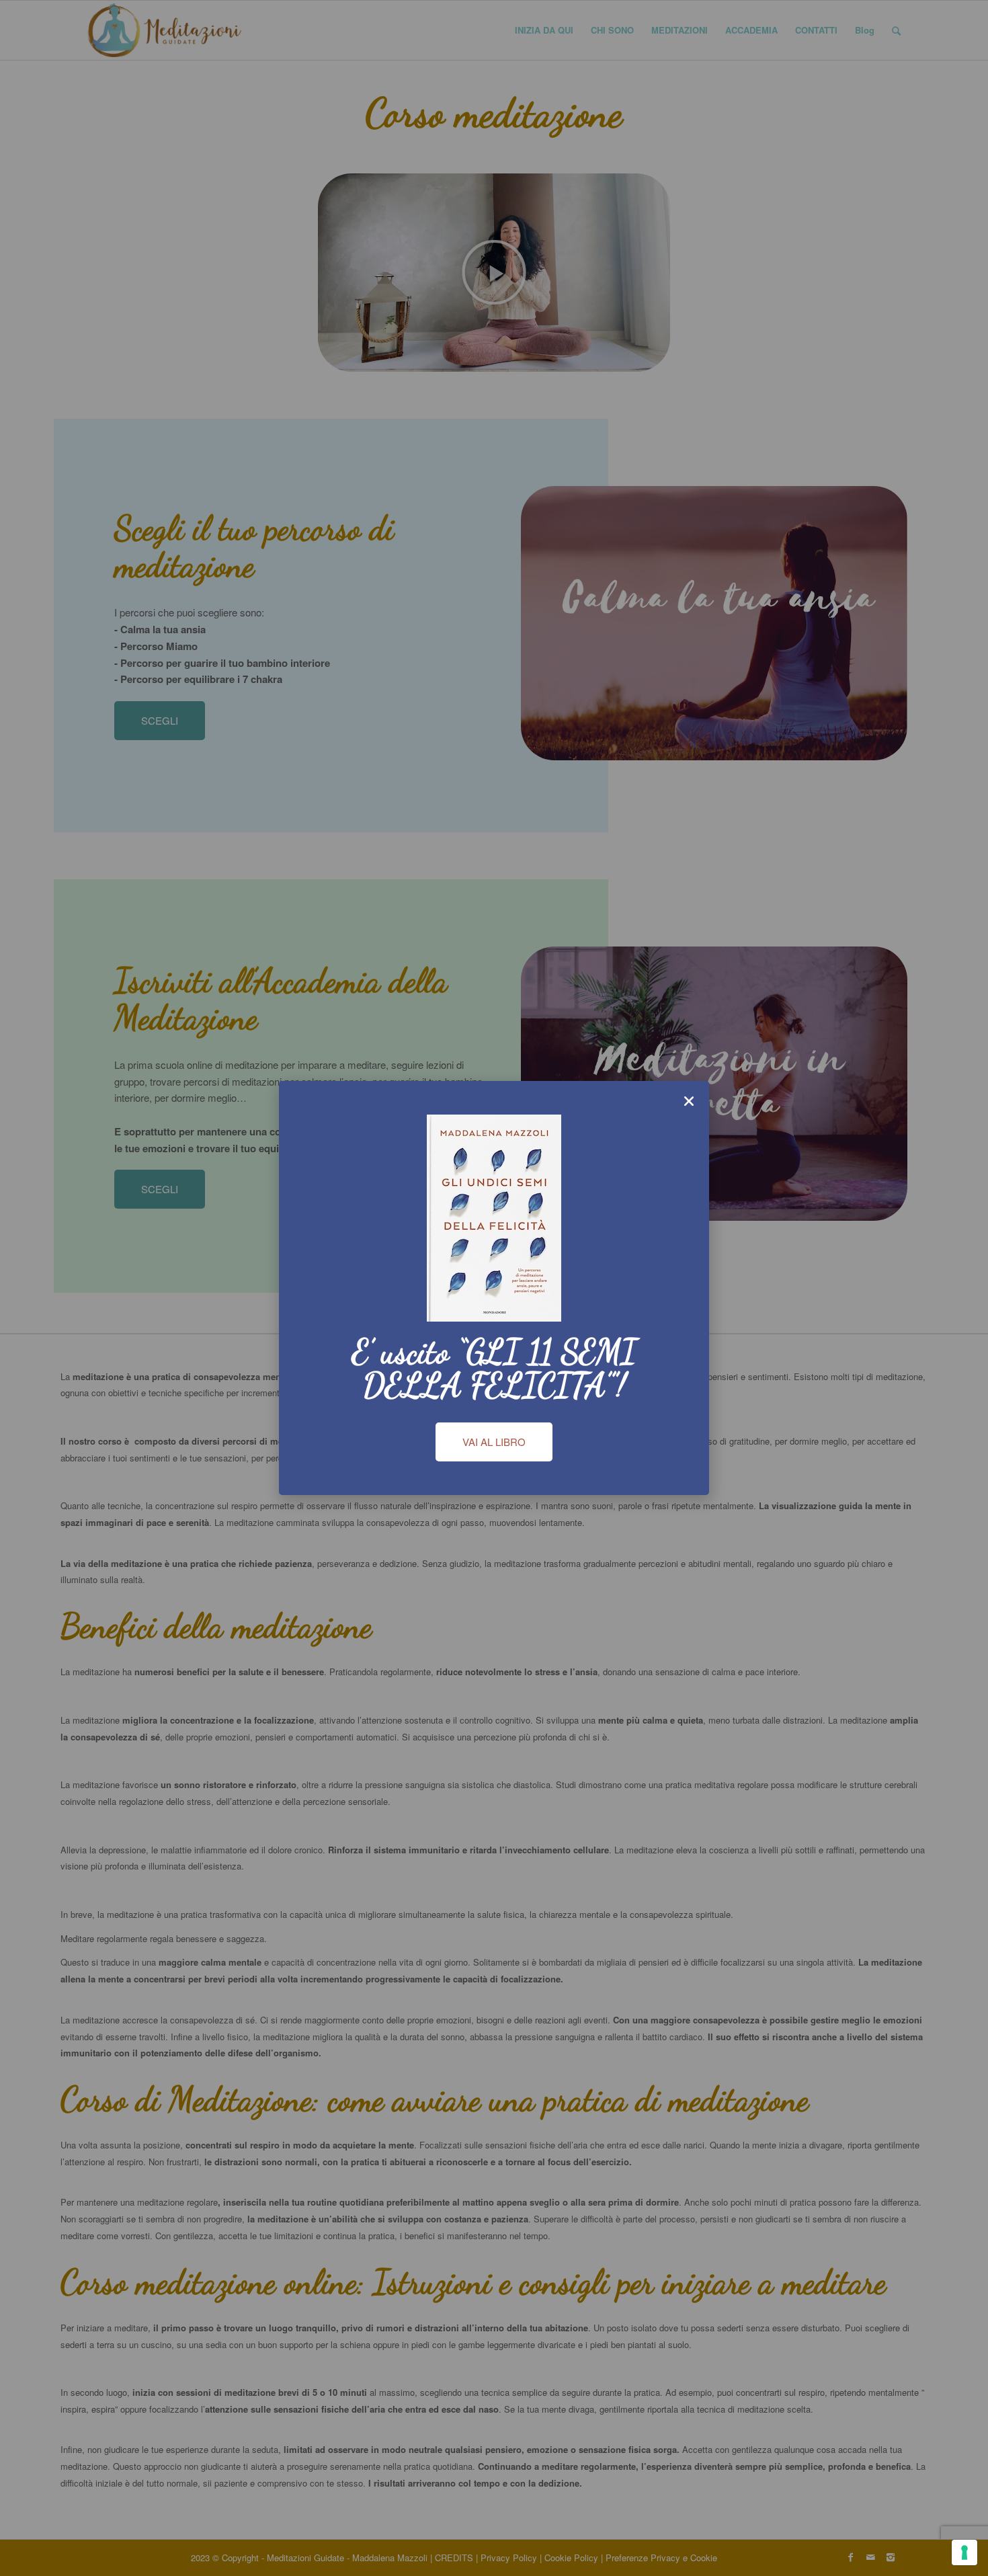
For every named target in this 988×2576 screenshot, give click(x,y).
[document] (494, 1288)
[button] (689, 1101)
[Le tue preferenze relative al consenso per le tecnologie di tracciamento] (964, 2552)
